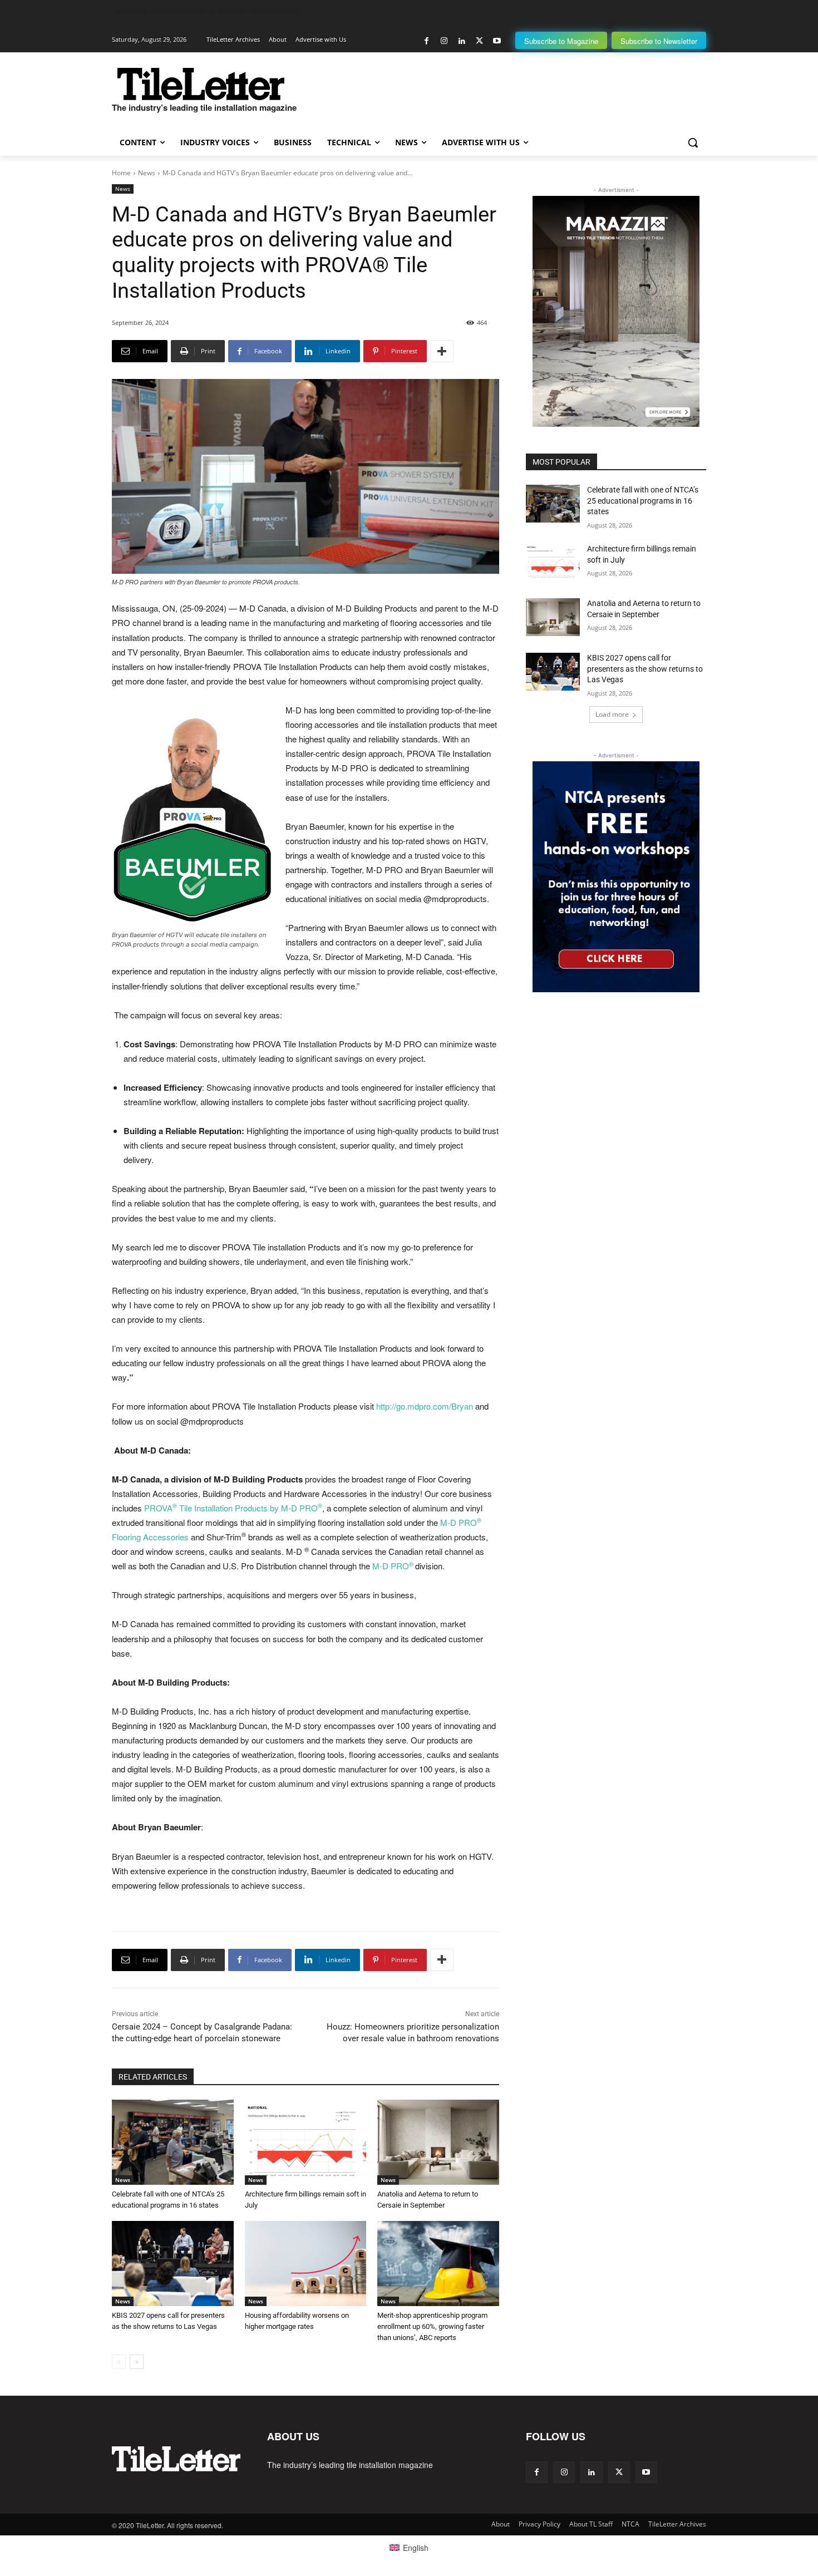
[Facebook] (427, 41)
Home (121, 173)
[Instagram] (444, 41)
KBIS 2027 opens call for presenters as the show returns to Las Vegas (645, 669)
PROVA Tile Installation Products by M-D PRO (233, 1508)
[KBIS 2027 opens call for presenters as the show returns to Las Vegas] (173, 2264)
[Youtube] (497, 41)
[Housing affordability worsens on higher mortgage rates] (306, 2264)
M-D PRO (393, 1566)
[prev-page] (119, 2362)
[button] (693, 142)
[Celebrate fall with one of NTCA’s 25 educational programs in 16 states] (173, 2142)
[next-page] (137, 2362)
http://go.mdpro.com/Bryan (425, 1406)
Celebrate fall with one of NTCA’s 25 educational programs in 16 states (643, 501)
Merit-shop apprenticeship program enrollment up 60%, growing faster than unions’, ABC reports (432, 2326)
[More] (442, 351)
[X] (479, 41)
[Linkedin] (462, 41)
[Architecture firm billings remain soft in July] (306, 2142)
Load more (612, 714)
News (147, 173)
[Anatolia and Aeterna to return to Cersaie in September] (438, 2142)
